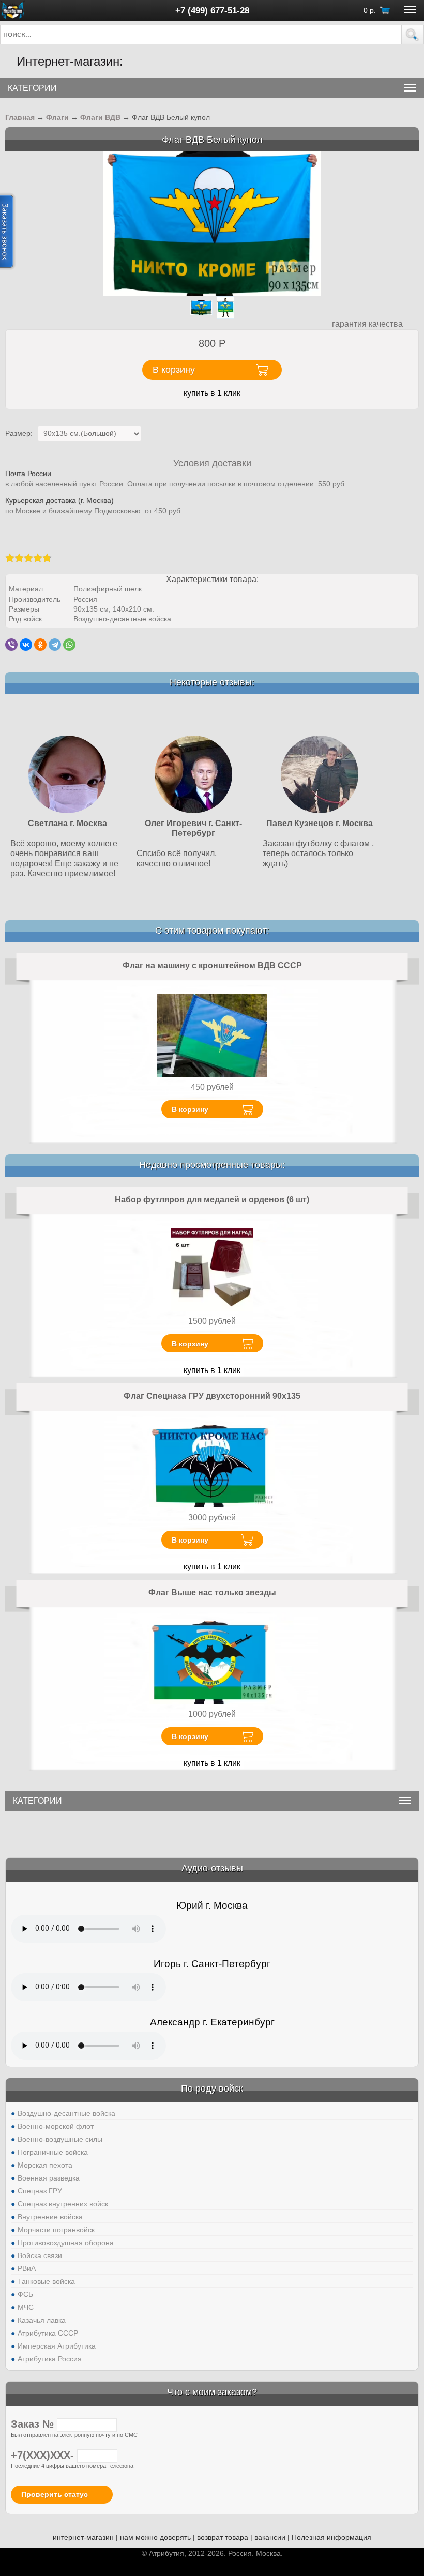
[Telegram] (55, 645)
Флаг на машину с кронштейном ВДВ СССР (212, 965)
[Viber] (11, 645)
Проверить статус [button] (55, 2494)
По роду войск (212, 2089)
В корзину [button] (174, 370)
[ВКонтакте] (26, 645)
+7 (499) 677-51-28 (212, 10)
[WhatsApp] (69, 645)
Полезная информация (331, 2537)
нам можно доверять (155, 2537)
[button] (413, 35)
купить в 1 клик (212, 393)
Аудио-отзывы (212, 1868)
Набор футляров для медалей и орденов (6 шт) (212, 1200)
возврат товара (223, 2537)
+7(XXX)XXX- (44, 2455)
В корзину (190, 1109)
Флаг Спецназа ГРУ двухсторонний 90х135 (212, 1396)
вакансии (270, 2537)
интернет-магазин (83, 2537)
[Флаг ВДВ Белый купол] (212, 223)
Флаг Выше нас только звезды (212, 1592)
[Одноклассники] (40, 645)
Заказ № (34, 2424)
